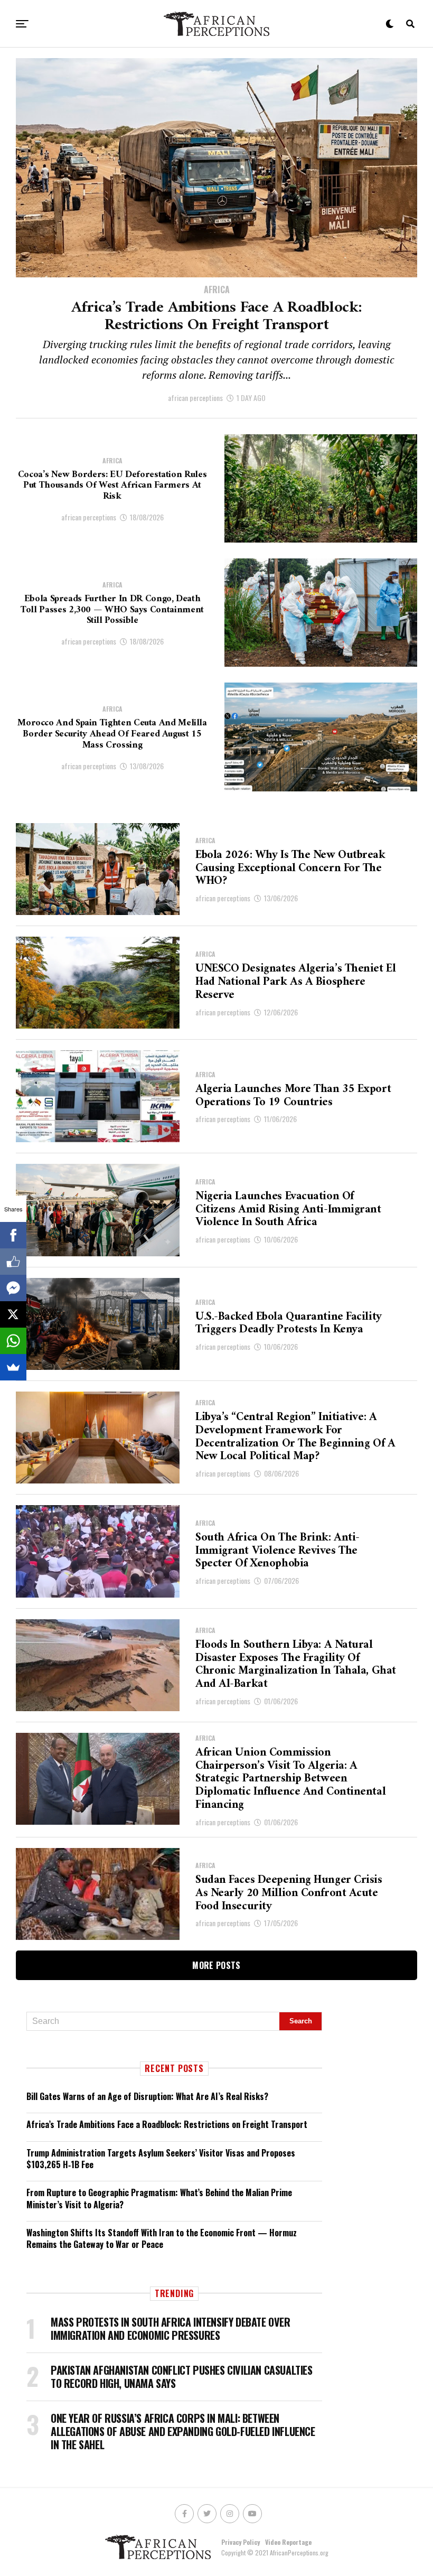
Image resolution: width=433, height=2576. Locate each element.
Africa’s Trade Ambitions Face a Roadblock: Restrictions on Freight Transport (167, 2124)
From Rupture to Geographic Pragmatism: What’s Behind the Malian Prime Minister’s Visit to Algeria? (159, 2198)
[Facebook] (13, 1235)
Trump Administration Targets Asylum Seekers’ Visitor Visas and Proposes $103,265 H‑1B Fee (161, 2159)
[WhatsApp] (13, 1341)
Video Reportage (288, 2542)
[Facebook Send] (13, 1288)
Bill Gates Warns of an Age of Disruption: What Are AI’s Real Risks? (147, 2096)
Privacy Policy (241, 2542)
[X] (13, 1314)
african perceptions (195, 398)
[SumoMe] (13, 1367)
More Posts (216, 1965)
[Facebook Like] (13, 1262)
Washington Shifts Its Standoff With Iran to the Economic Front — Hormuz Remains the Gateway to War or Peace (162, 2238)
